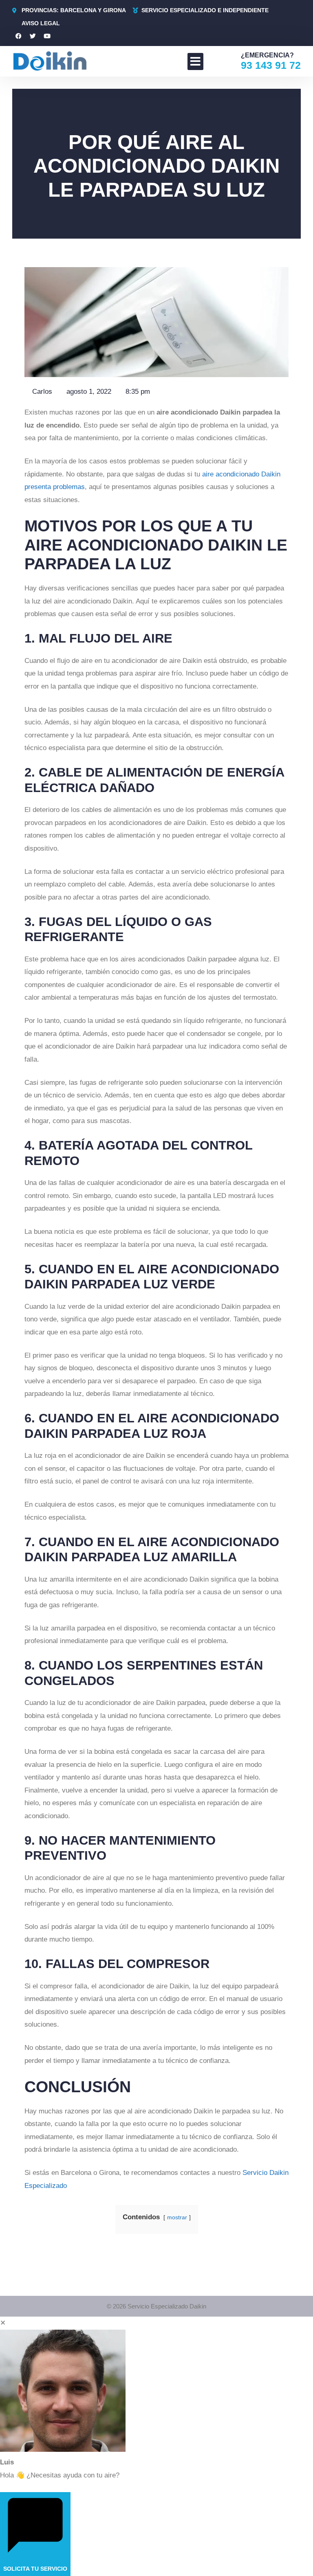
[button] (195, 61)
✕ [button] (3, 2323)
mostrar (177, 2217)
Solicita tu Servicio (35, 2569)
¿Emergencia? (267, 55)
